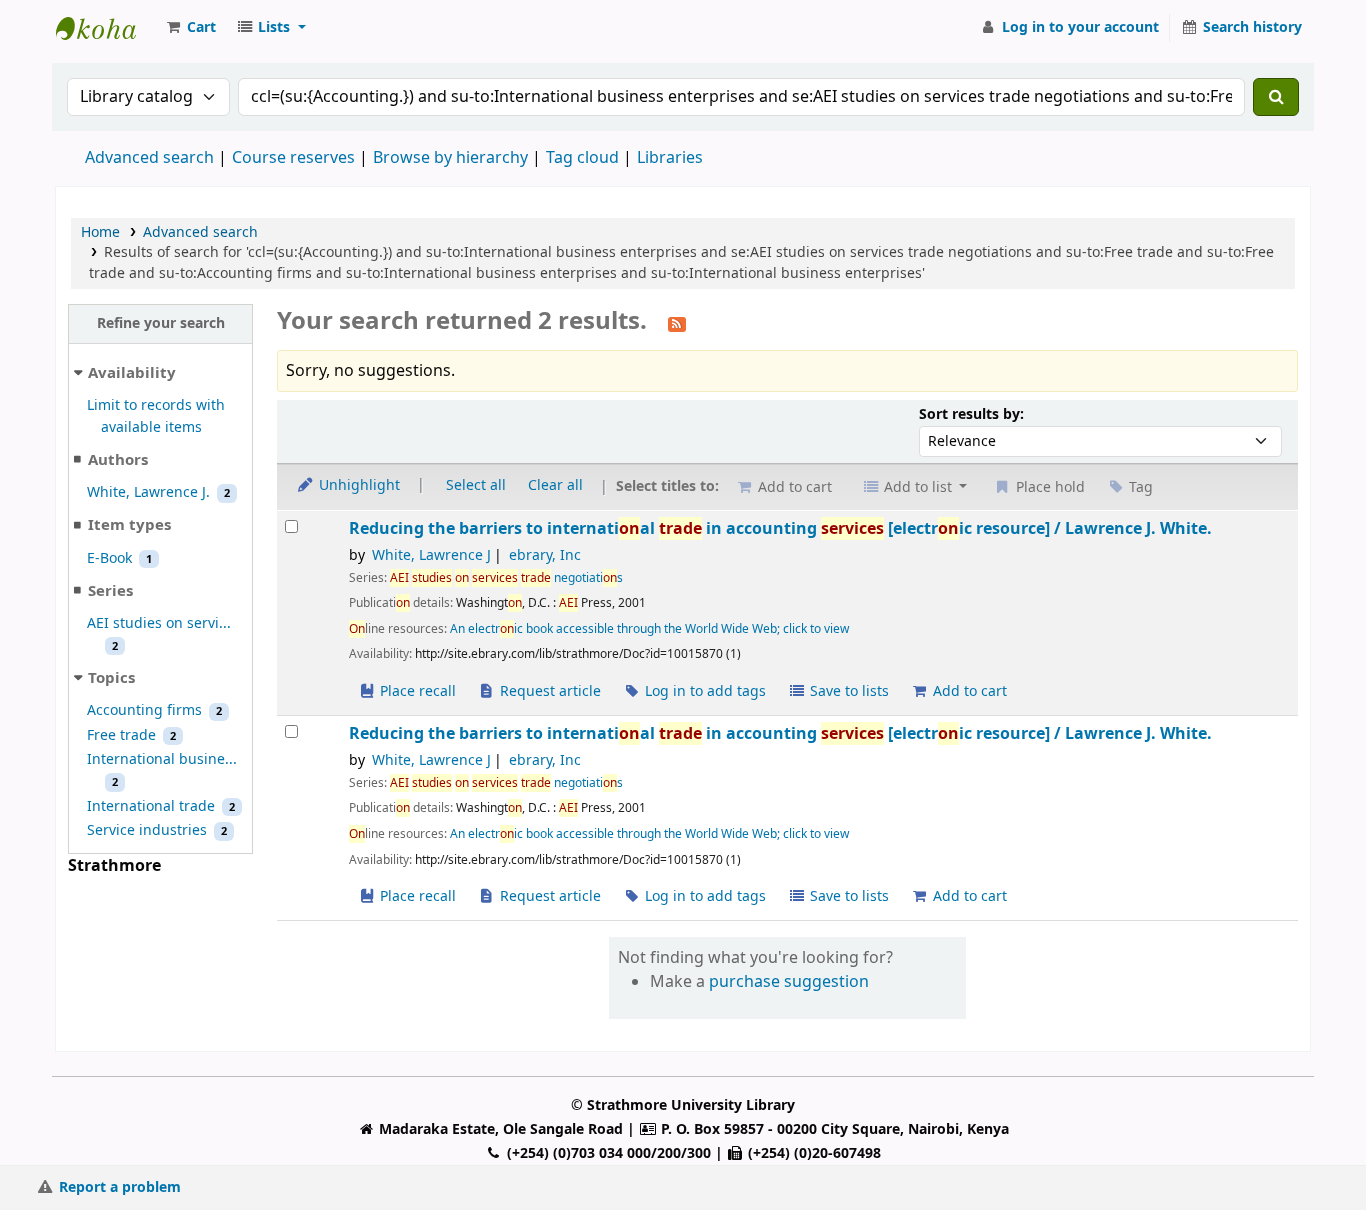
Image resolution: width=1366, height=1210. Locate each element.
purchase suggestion (789, 982)
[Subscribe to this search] (677, 323)
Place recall (416, 691)
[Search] (1276, 97)
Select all (476, 485)
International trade (151, 806)
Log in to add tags (703, 691)
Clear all (555, 485)
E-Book (109, 558)
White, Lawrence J (431, 555)
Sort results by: (971, 414)
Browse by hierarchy (450, 158)
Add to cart (968, 691)
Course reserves (293, 158)
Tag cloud (582, 158)
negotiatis (506, 578)
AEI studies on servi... (159, 623)
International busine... (162, 759)
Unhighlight (357, 485)
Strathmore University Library (106, 28)
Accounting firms (144, 710)
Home (100, 232)
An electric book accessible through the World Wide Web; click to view (649, 629)
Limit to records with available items (156, 416)
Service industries (147, 830)
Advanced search (149, 158)
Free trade (121, 735)
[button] (190, 28)
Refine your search (161, 323)
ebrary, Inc (545, 555)
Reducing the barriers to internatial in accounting (780, 528)
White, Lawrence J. (148, 492)
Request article (548, 691)
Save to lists (847, 691)
